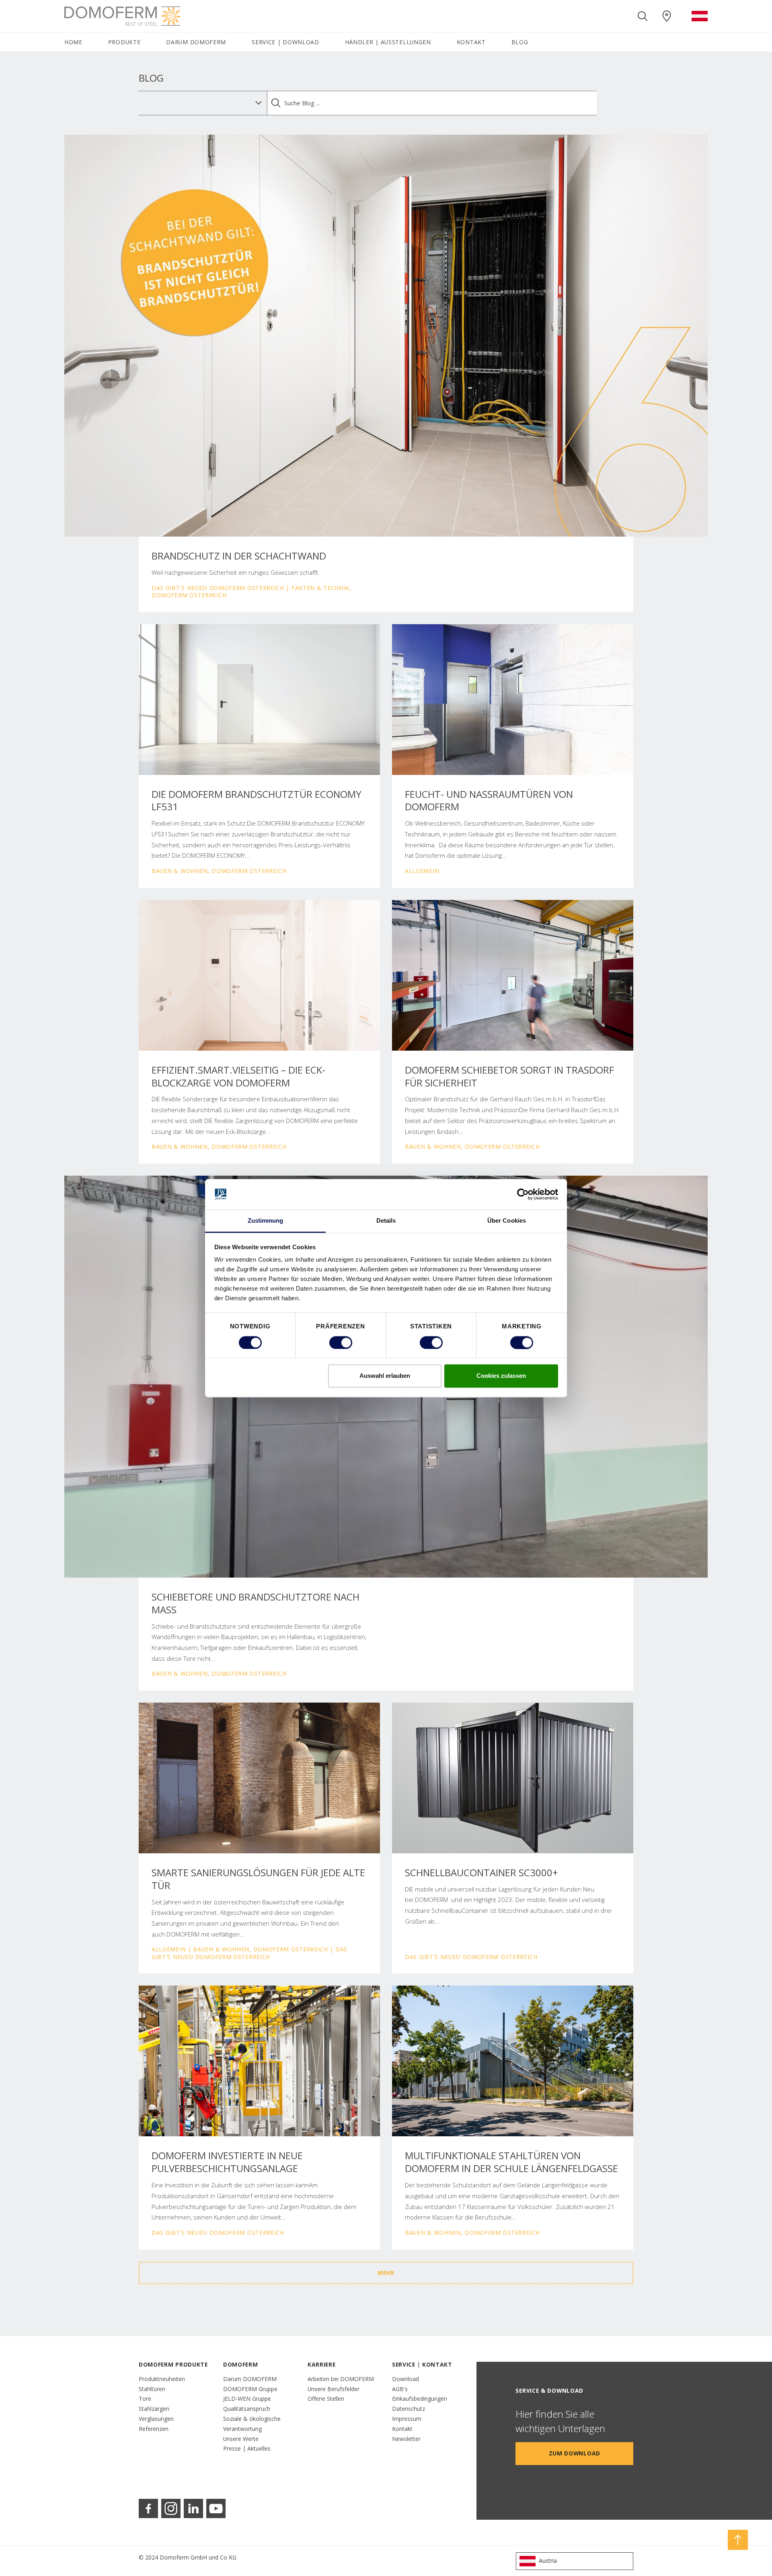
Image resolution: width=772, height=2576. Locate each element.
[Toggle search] (643, 16)
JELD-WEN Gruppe (247, 2399)
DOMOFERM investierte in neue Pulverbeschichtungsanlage (227, 2162)
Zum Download (575, 2453)
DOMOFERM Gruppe (250, 2389)
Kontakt (402, 2429)
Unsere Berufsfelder (334, 2389)
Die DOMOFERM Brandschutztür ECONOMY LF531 (257, 801)
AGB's (400, 2389)
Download (406, 2379)
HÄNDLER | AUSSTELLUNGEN (388, 42)
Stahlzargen (154, 2409)
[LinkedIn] (193, 2508)
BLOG (520, 42)
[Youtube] (216, 2508)
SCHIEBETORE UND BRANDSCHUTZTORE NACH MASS (256, 1603)
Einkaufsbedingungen (420, 2399)
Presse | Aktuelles (247, 2448)
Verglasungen (156, 2419)
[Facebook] (148, 2508)
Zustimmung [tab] (266, 1221)
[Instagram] (171, 2508)
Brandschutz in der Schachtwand (239, 556)
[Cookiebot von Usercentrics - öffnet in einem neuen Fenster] (523, 1194)
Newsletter (406, 2439)
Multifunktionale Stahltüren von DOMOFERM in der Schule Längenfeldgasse (511, 2162)
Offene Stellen (326, 2399)
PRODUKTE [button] (124, 42)
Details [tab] (386, 1221)
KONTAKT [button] (471, 42)
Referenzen (154, 2429)
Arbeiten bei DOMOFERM (341, 2379)
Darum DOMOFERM (250, 2379)
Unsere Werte (241, 2439)
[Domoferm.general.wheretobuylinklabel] (667, 16)
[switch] (341, 1342)
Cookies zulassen (501, 1376)
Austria (548, 2561)
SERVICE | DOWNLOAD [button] (285, 42)
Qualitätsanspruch (247, 2409)
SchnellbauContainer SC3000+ (481, 1873)
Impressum (407, 2419)
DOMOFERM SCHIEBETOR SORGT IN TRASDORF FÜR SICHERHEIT (509, 1076)
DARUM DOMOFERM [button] (196, 42)
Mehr (386, 2273)
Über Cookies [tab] (507, 1221)
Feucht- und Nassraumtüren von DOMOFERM (489, 801)
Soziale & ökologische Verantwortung (252, 2424)
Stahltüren (152, 2389)
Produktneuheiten (162, 2379)
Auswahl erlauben (385, 1376)
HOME (73, 42)
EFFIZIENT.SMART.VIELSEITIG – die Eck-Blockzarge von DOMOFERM (238, 1076)
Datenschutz (409, 2409)
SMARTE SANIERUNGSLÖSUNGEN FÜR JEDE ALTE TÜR (258, 1879)
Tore (145, 2399)
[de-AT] (700, 16)
